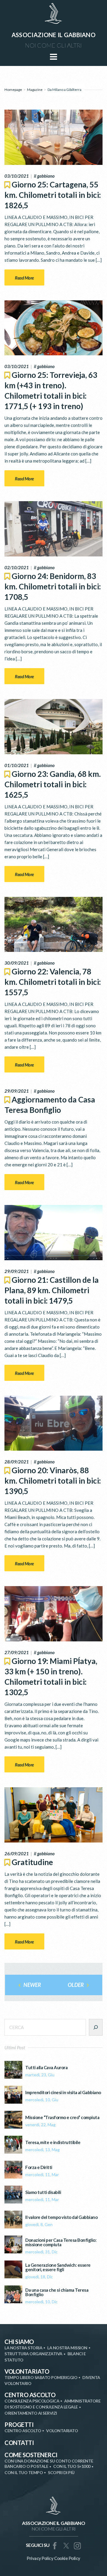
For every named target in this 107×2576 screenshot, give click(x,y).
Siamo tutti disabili (43, 2192)
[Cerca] (96, 2027)
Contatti (19, 2443)
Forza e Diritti (39, 2167)
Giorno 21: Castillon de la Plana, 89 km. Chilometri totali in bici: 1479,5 (52, 1290)
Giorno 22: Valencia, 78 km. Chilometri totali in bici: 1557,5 (53, 982)
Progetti (19, 2424)
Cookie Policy (67, 2558)
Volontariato (27, 2371)
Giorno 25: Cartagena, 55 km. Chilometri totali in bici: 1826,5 (53, 195)
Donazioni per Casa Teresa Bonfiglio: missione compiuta (61, 2242)
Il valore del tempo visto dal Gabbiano (61, 2217)
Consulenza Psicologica (32, 2401)
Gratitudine (32, 1862)
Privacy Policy (40, 2558)
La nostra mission (67, 2348)
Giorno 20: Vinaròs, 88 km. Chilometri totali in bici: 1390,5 (53, 1481)
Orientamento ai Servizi (31, 2413)
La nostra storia (23, 2348)
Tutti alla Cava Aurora (46, 2068)
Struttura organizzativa (33, 2354)
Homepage (13, 90)
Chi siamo (19, 2342)
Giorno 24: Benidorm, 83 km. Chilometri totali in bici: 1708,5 (53, 586)
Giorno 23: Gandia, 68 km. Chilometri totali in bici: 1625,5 (53, 784)
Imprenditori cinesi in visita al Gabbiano (63, 2092)
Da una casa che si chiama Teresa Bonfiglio (57, 2292)
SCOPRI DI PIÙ (61, 2472)
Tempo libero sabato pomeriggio (41, 2377)
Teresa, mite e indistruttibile (53, 2142)
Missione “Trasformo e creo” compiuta (62, 2117)
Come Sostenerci (31, 2455)
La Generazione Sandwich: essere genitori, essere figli (58, 2267)
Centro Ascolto (30, 2395)
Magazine (35, 90)
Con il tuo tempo (24, 2472)
